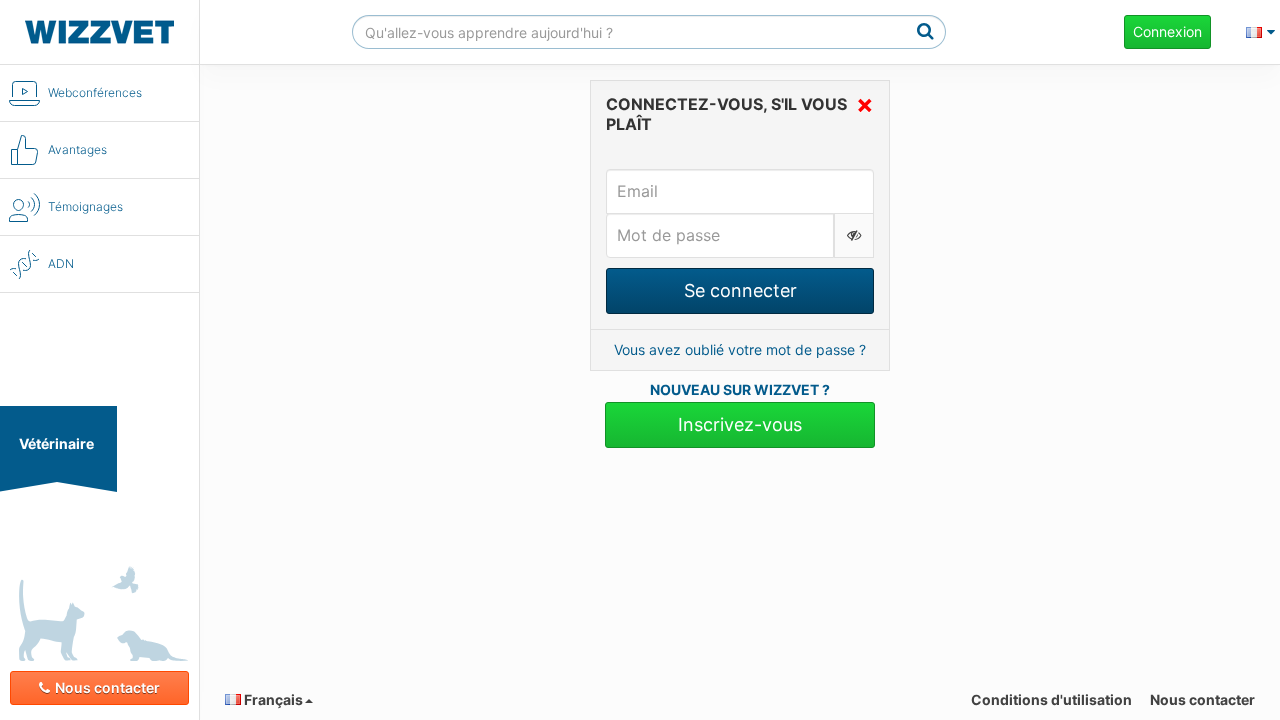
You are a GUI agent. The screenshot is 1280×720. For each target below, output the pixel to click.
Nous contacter (107, 687)
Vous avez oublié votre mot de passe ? (740, 349)
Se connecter (740, 290)
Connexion (1167, 31)
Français (272, 699)
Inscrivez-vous (740, 424)
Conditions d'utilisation (1051, 699)
